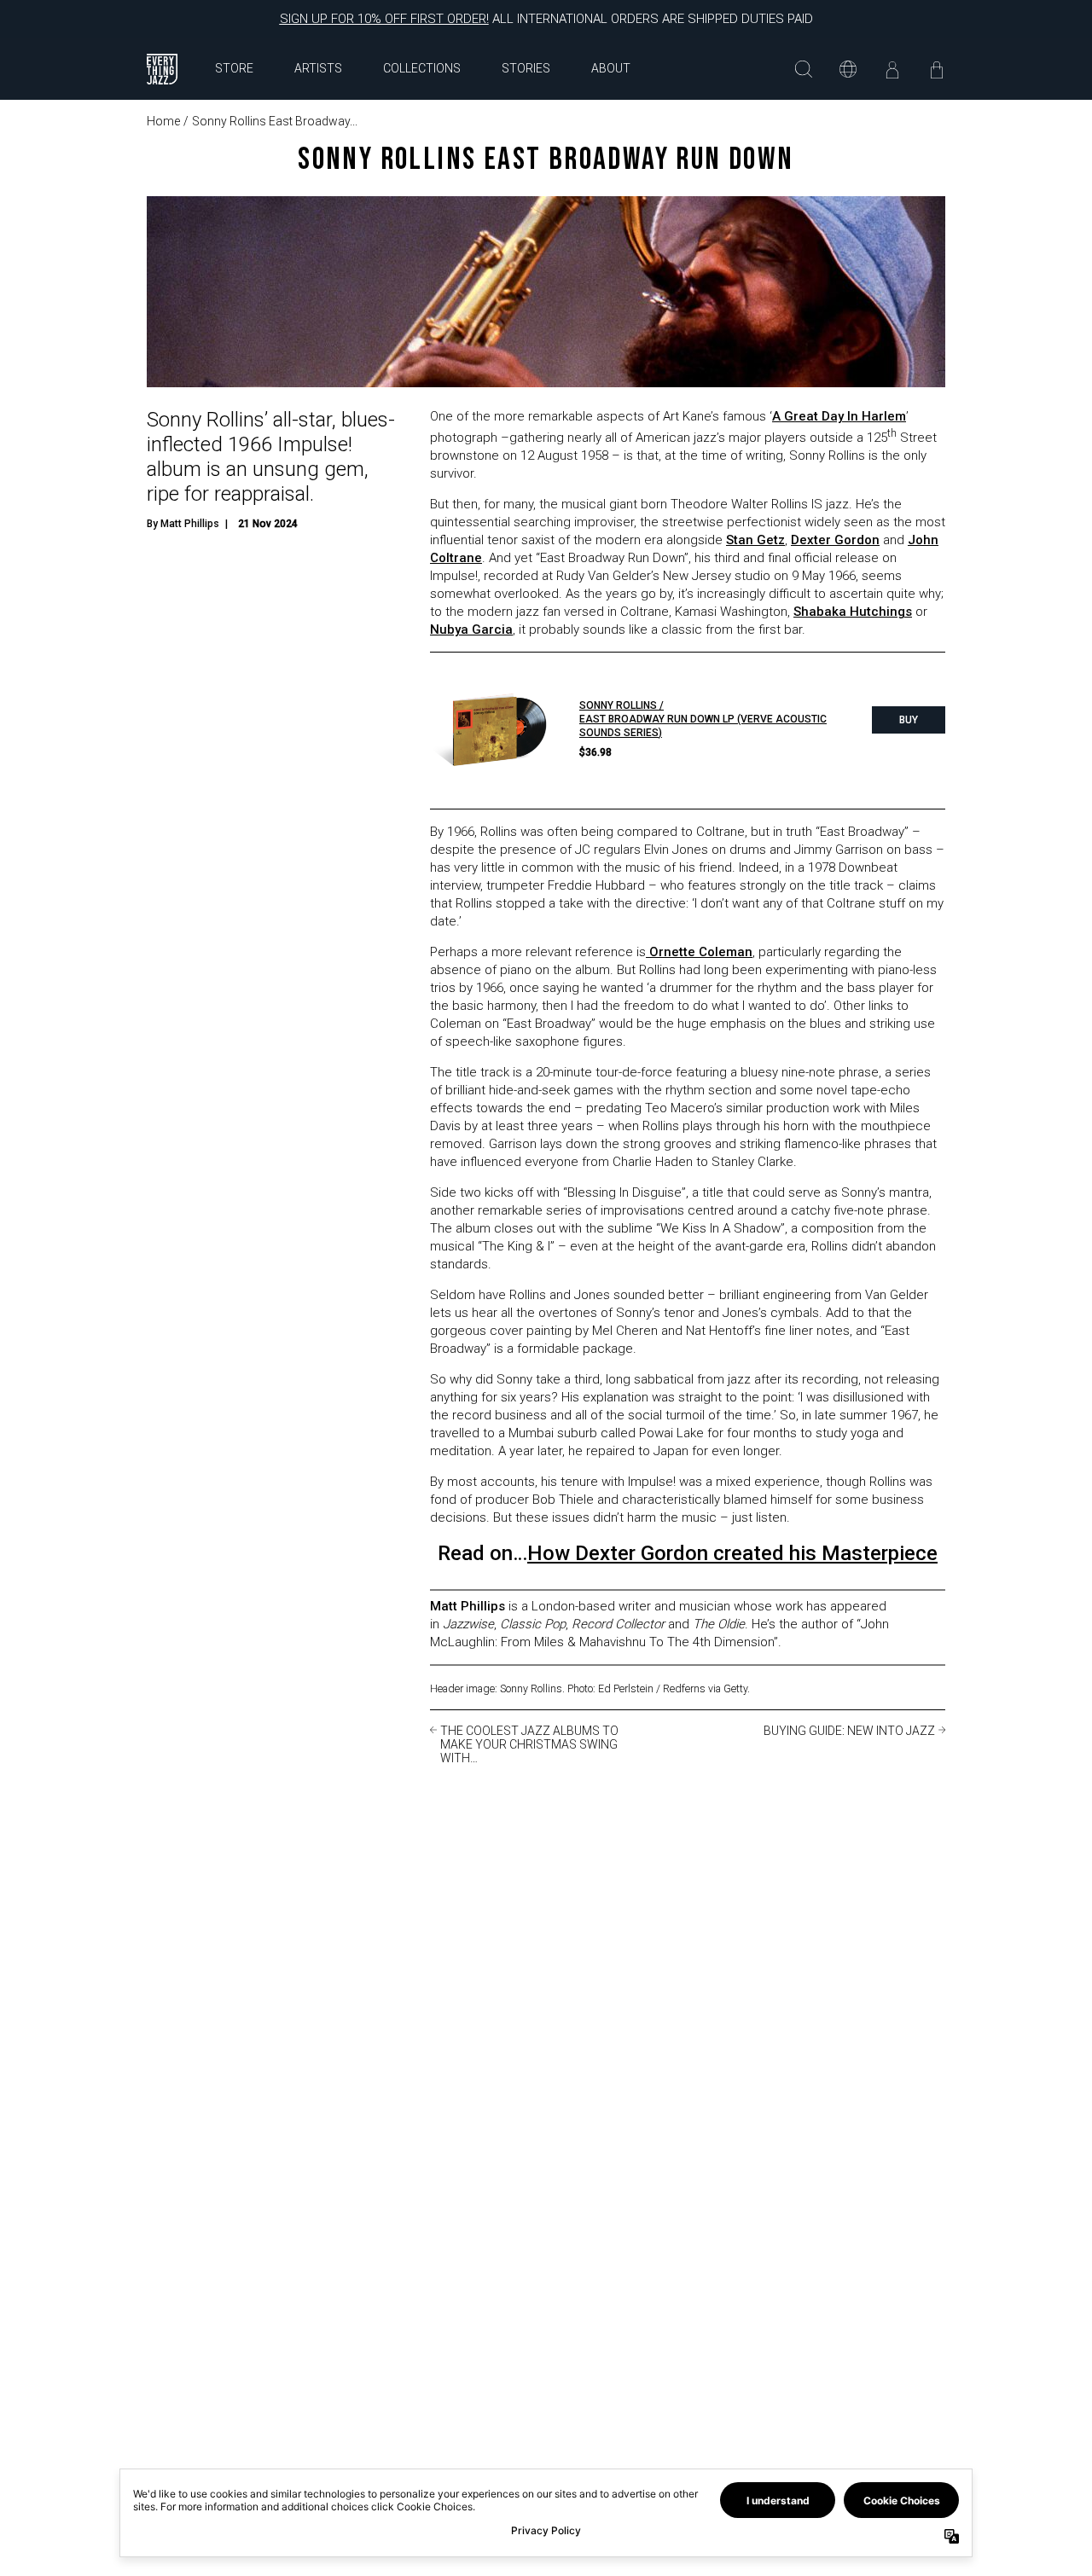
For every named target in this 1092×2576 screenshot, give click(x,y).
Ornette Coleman (699, 952)
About (611, 68)
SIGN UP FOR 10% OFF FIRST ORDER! (384, 19)
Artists (318, 68)
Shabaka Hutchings (853, 612)
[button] (804, 69)
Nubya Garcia (471, 629)
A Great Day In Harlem (839, 416)
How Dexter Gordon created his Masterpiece (732, 1553)
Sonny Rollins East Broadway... (275, 121)
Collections (422, 68)
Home (163, 121)
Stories (526, 68)
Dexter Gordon (835, 540)
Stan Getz (755, 540)
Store (234, 68)
